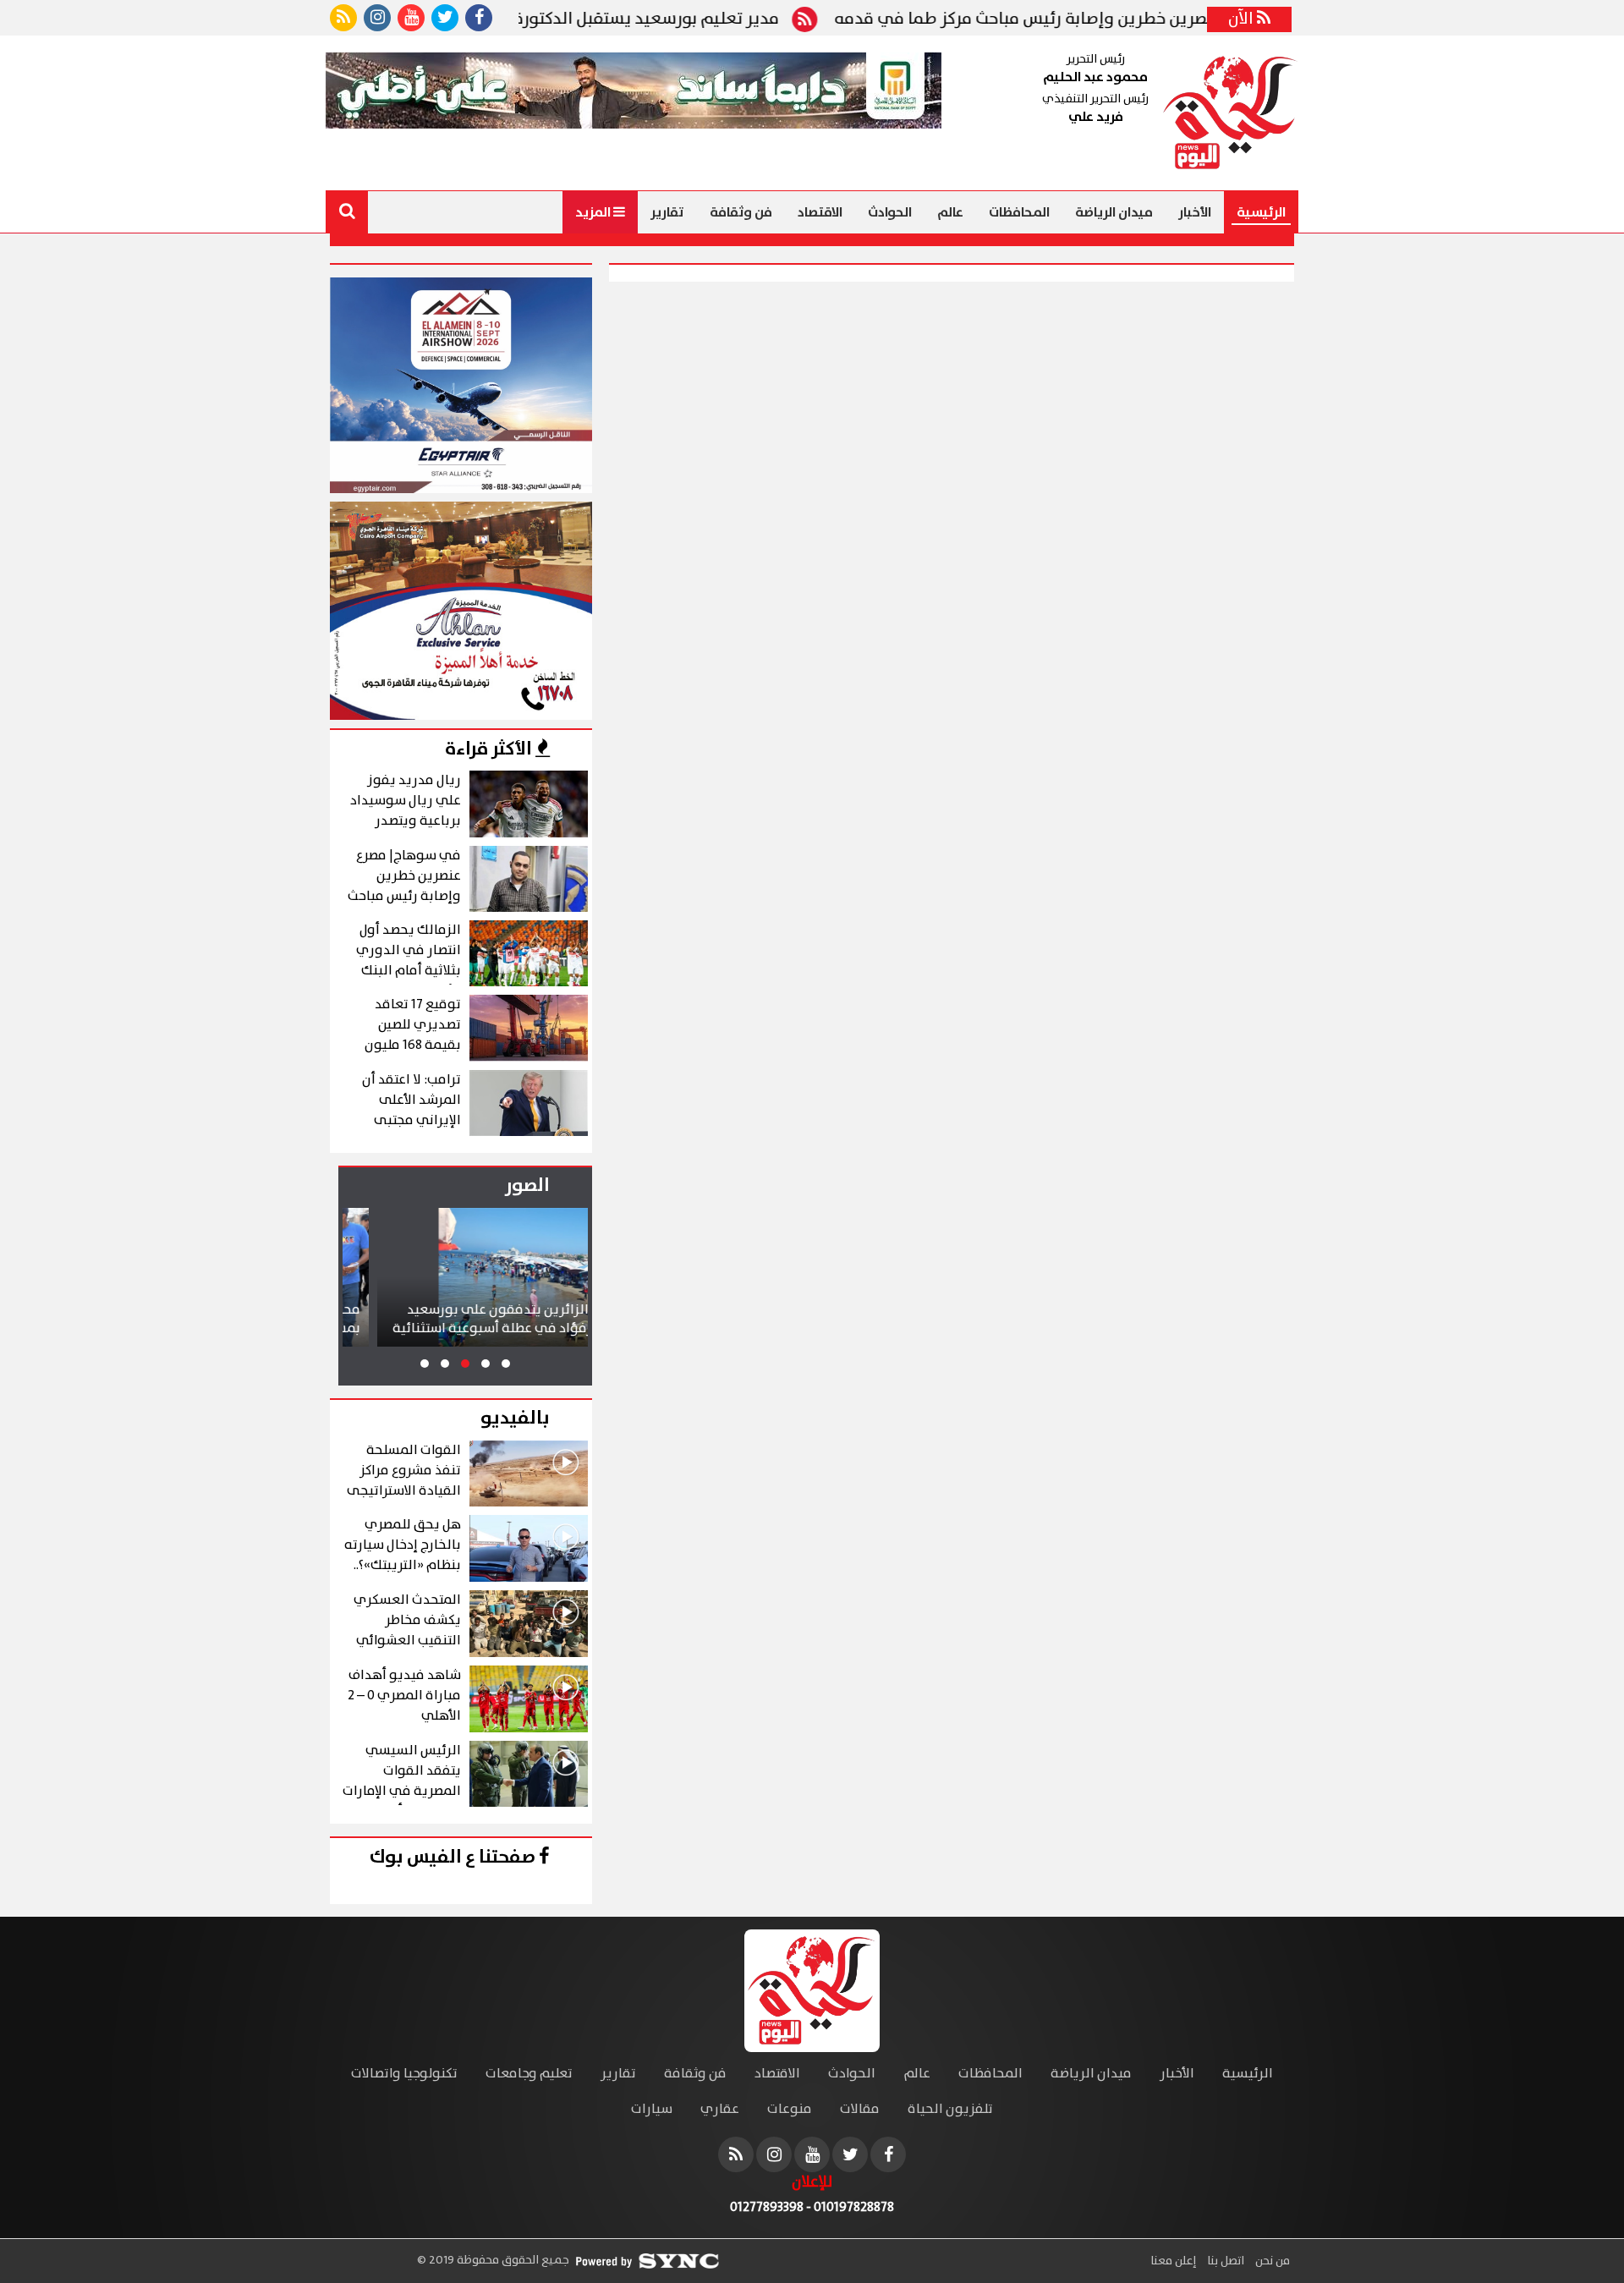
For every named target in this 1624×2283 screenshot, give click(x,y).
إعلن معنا (1173, 2261)
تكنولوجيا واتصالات (404, 2074)
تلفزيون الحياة (950, 2109)
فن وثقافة (741, 212)
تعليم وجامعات (529, 2074)
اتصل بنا (1224, 2261)
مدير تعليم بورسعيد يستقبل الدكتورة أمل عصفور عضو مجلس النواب (626, 19)
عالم (950, 212)
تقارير (667, 212)
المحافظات (1019, 212)
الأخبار (1195, 212)
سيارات (652, 2109)
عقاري (720, 2109)
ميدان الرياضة (1114, 212)
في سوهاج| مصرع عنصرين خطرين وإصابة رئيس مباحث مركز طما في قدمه (1185, 19)
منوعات (790, 2109)
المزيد (594, 212)
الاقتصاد (820, 212)
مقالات (860, 2109)
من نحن (1271, 2261)
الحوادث (890, 212)
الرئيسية (1261, 212)
